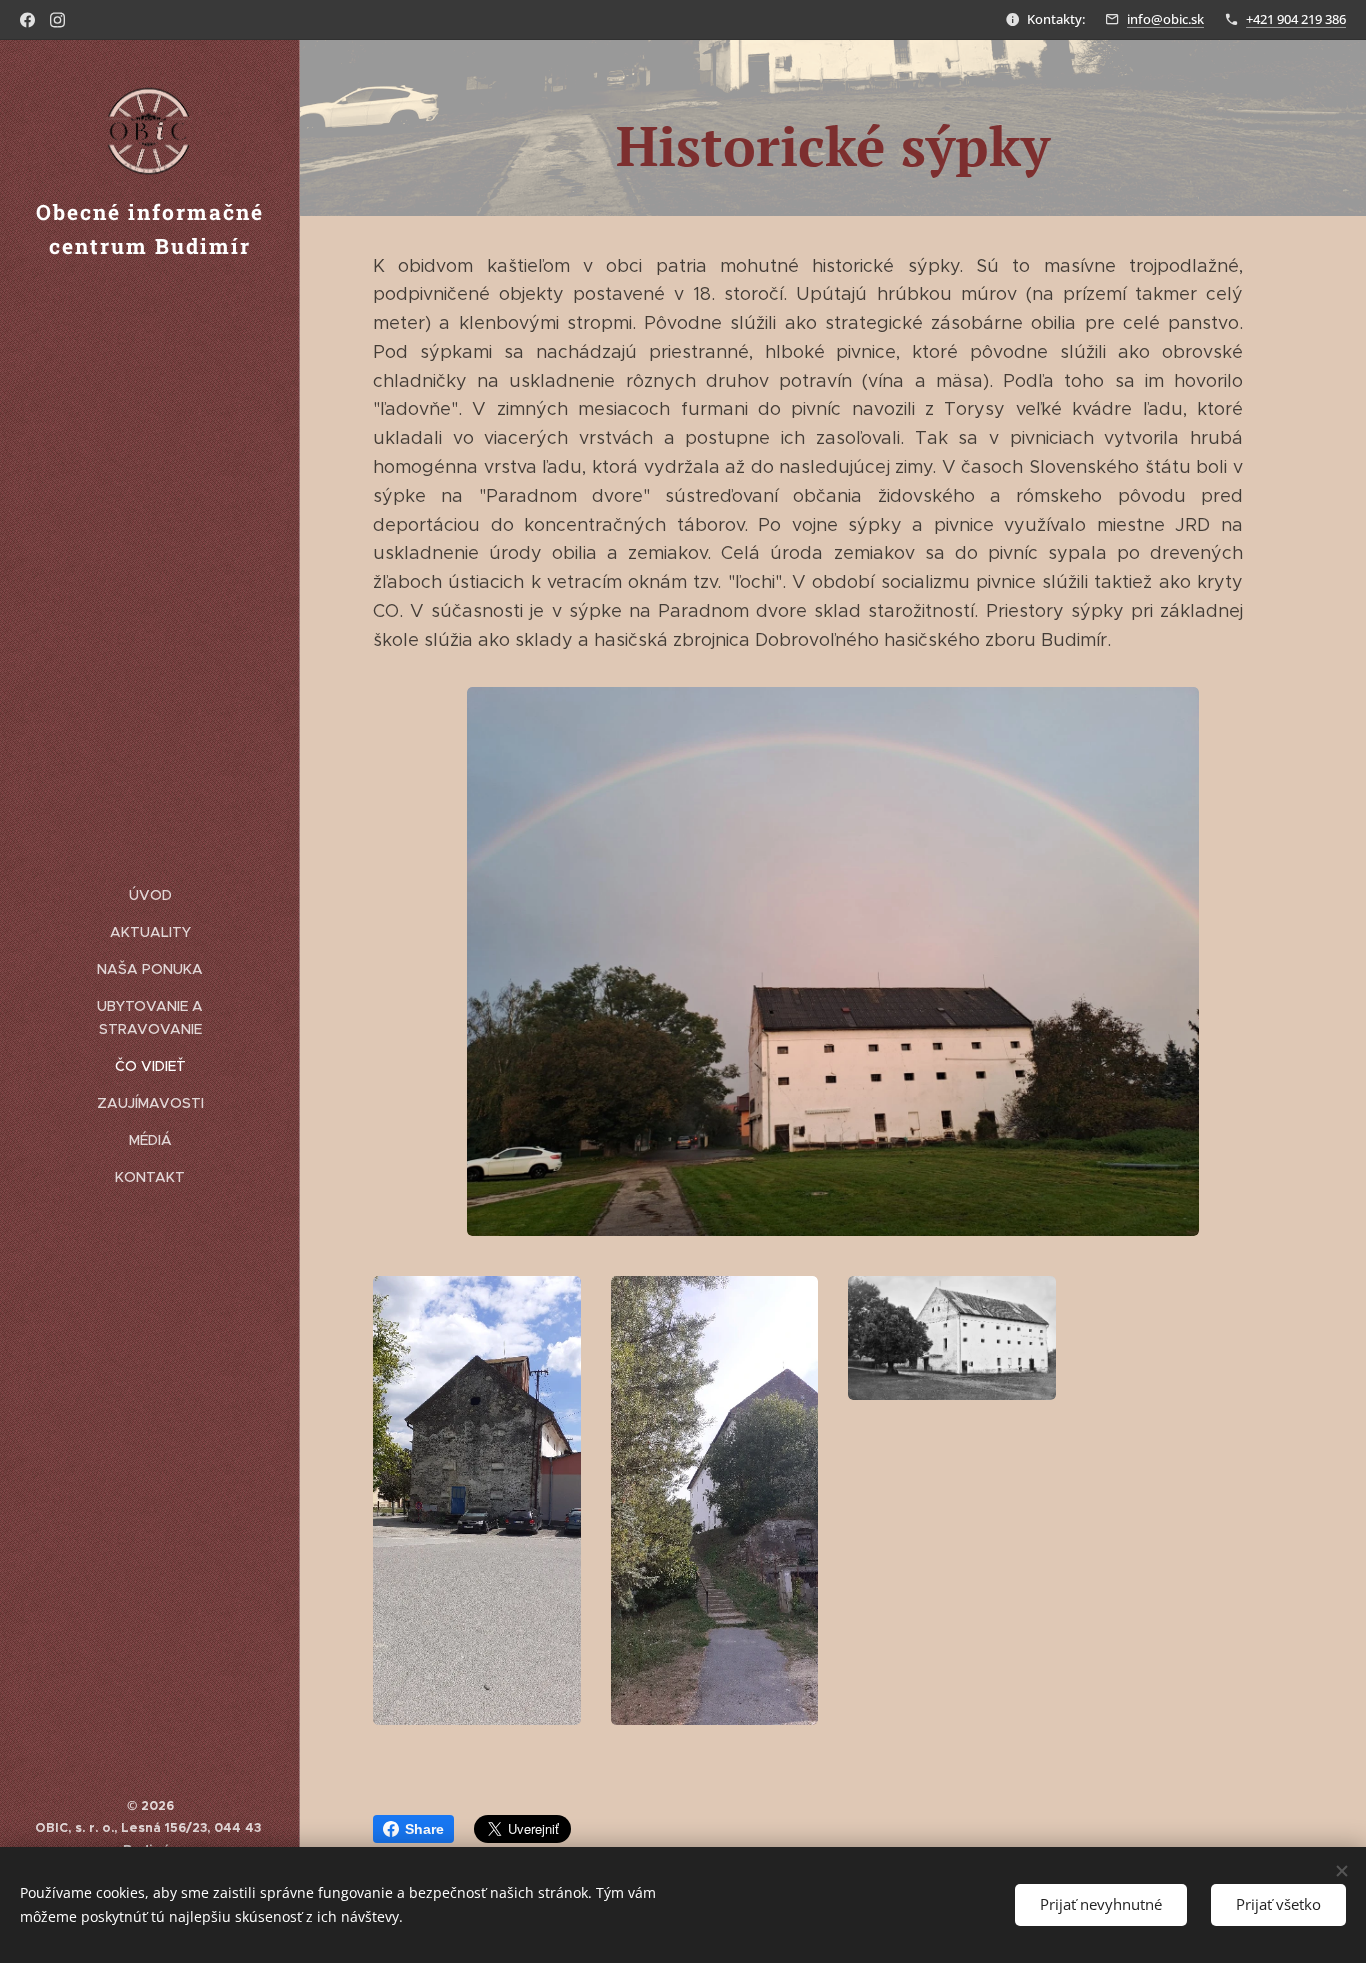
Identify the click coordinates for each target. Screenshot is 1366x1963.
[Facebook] (27, 20)
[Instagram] (57, 20)
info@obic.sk (1165, 19)
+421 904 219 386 (1296, 19)
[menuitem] (150, 895)
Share (424, 1829)
